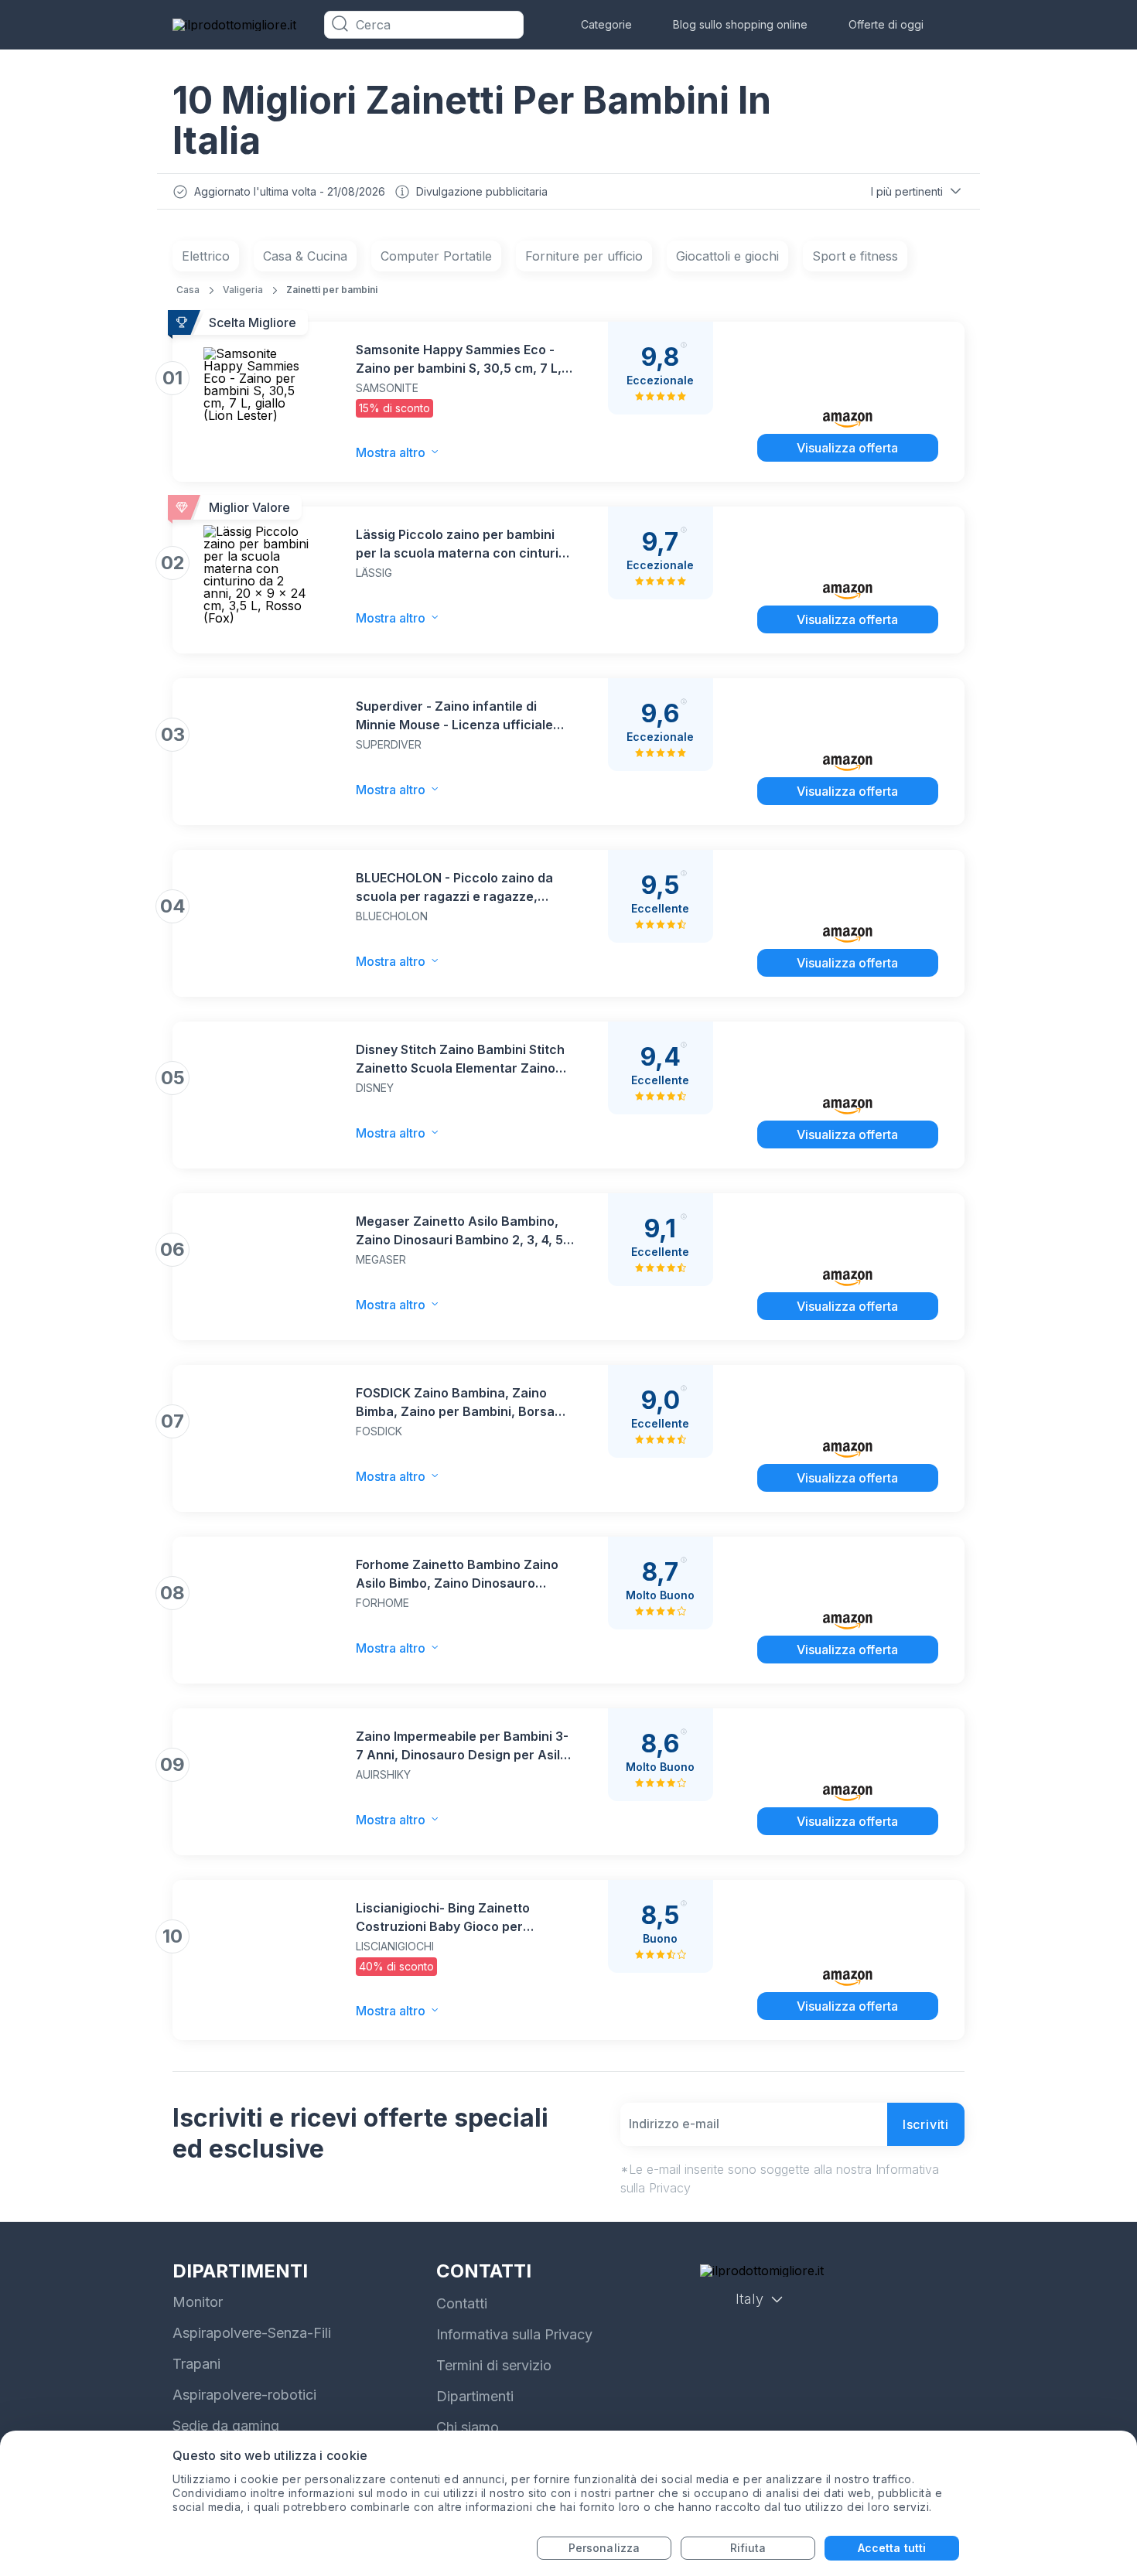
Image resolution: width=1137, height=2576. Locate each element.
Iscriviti (926, 2124)
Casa (188, 290)
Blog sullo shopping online (740, 24)
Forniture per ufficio (584, 256)
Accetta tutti (892, 2548)
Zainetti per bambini (332, 290)
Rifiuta (748, 2548)
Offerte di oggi (886, 24)
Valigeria (243, 290)
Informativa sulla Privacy (514, 2334)
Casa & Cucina (305, 256)
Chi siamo (468, 2427)
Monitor (198, 2302)
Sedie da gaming (226, 2426)
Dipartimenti (475, 2396)
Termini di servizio (494, 2365)
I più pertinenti (907, 191)
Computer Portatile (436, 256)
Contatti (462, 2303)
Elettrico (206, 256)
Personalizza (604, 2548)
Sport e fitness (855, 256)
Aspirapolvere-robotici (244, 2395)
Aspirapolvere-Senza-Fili (252, 2333)
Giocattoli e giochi (727, 256)
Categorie (606, 24)
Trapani (196, 2364)
